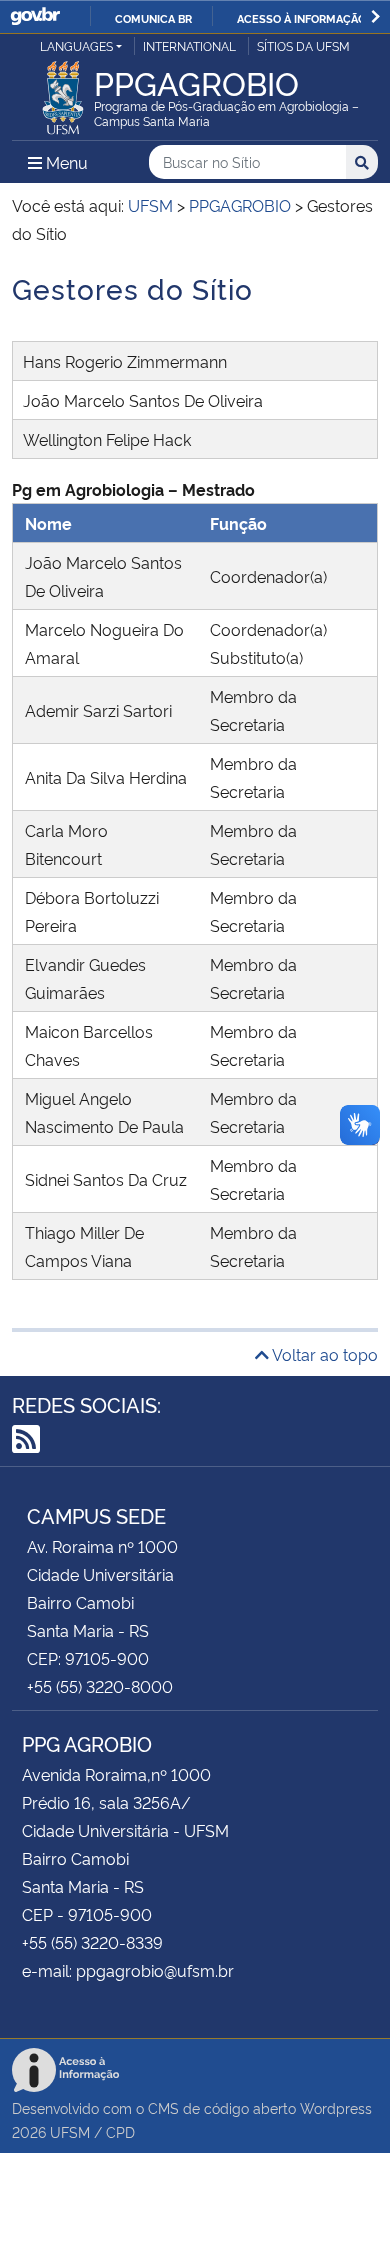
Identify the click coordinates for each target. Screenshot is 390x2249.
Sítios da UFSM (303, 45)
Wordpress (336, 2107)
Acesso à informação (301, 18)
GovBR (35, 16)
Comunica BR (153, 18)
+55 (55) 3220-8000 (100, 1686)
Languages (76, 45)
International (189, 45)
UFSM (70, 2131)
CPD (120, 2131)
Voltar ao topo (323, 1354)
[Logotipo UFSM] (63, 92)
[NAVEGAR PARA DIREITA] (375, 16)
